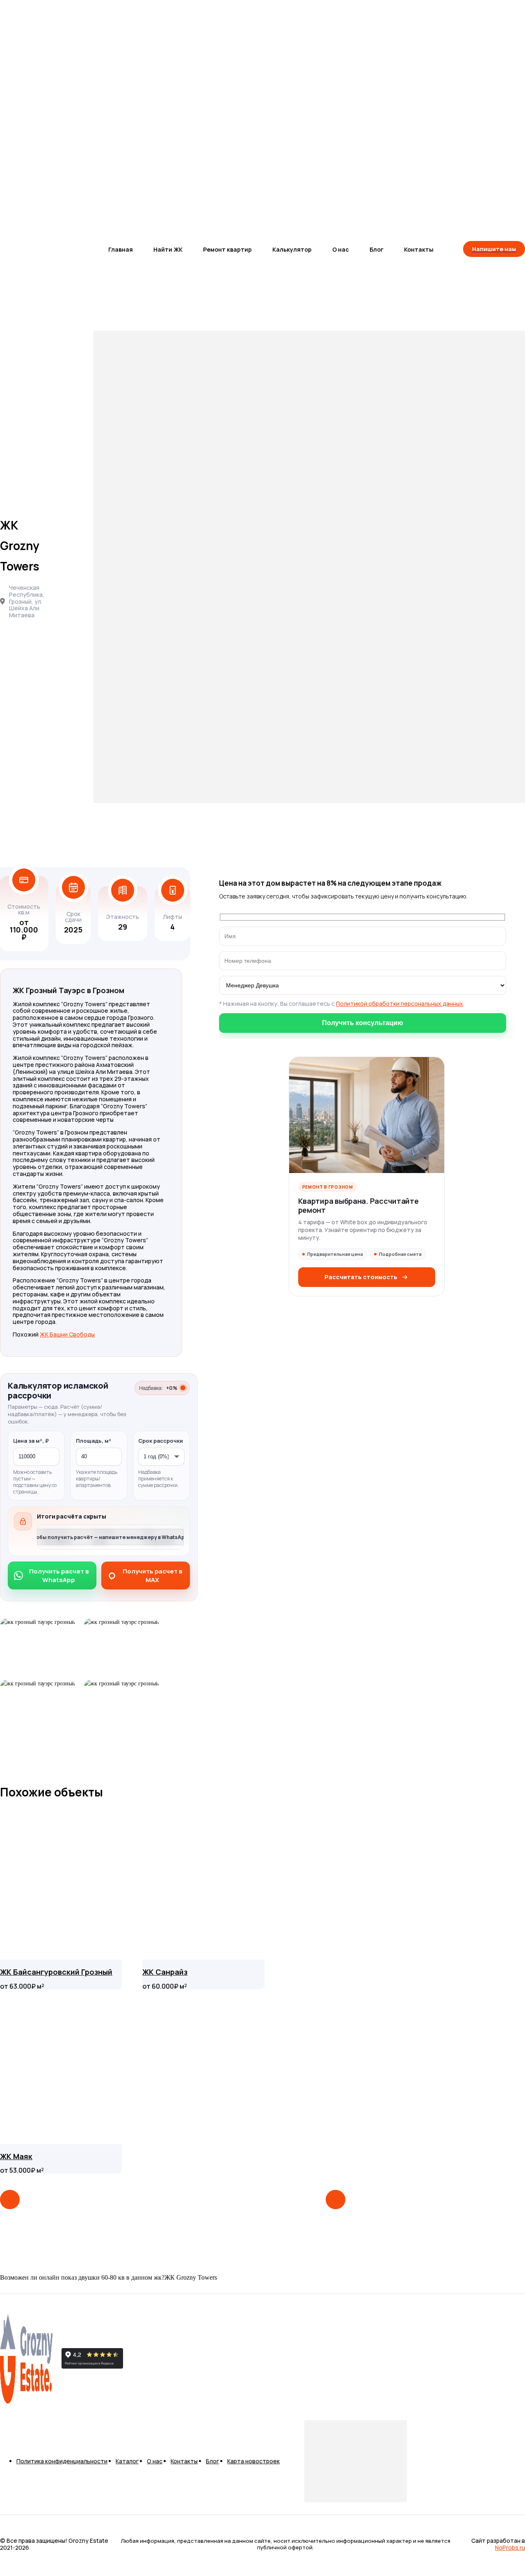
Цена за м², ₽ (31, 1441)
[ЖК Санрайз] (203, 1882)
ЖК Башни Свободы (67, 1334)
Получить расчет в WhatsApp (59, 1576)
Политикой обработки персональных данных (399, 1004)
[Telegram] (130, 2359)
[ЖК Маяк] (61, 2067)
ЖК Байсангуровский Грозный (56, 1972)
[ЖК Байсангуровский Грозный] (61, 1882)
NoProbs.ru (510, 2548)
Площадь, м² (94, 1441)
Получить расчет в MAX (152, 1576)
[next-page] (336, 2200)
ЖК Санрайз (165, 1972)
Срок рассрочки (161, 1441)
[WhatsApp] (153, 2359)
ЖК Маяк (16, 2156)
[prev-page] (10, 2200)
